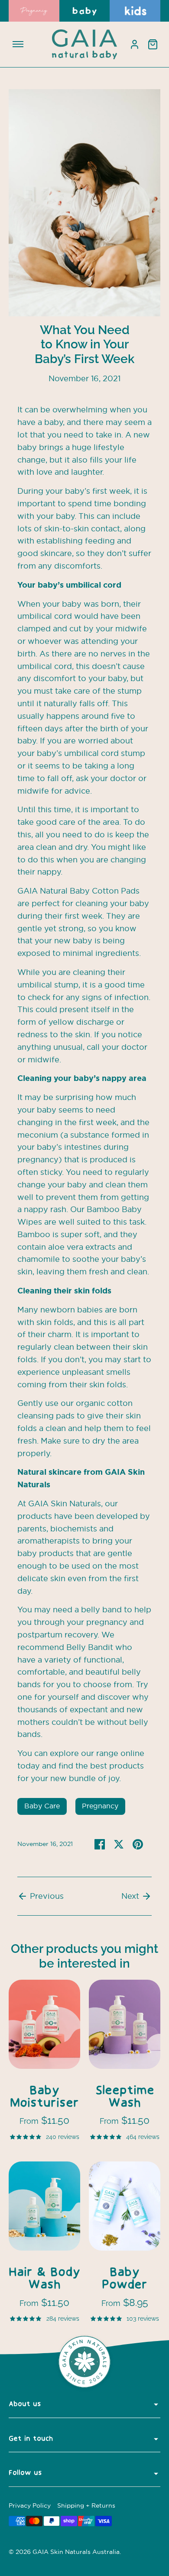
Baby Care (42, 1806)
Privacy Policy (30, 2506)
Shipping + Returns (86, 2506)
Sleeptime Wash (125, 2097)
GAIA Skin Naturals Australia (76, 2552)
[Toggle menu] (18, 44)
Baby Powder (125, 2279)
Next (131, 1896)
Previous (46, 1896)
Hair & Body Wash (44, 2279)
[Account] (134, 44)
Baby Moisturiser (44, 2097)
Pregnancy (100, 1806)
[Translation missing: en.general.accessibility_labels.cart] (153, 44)
